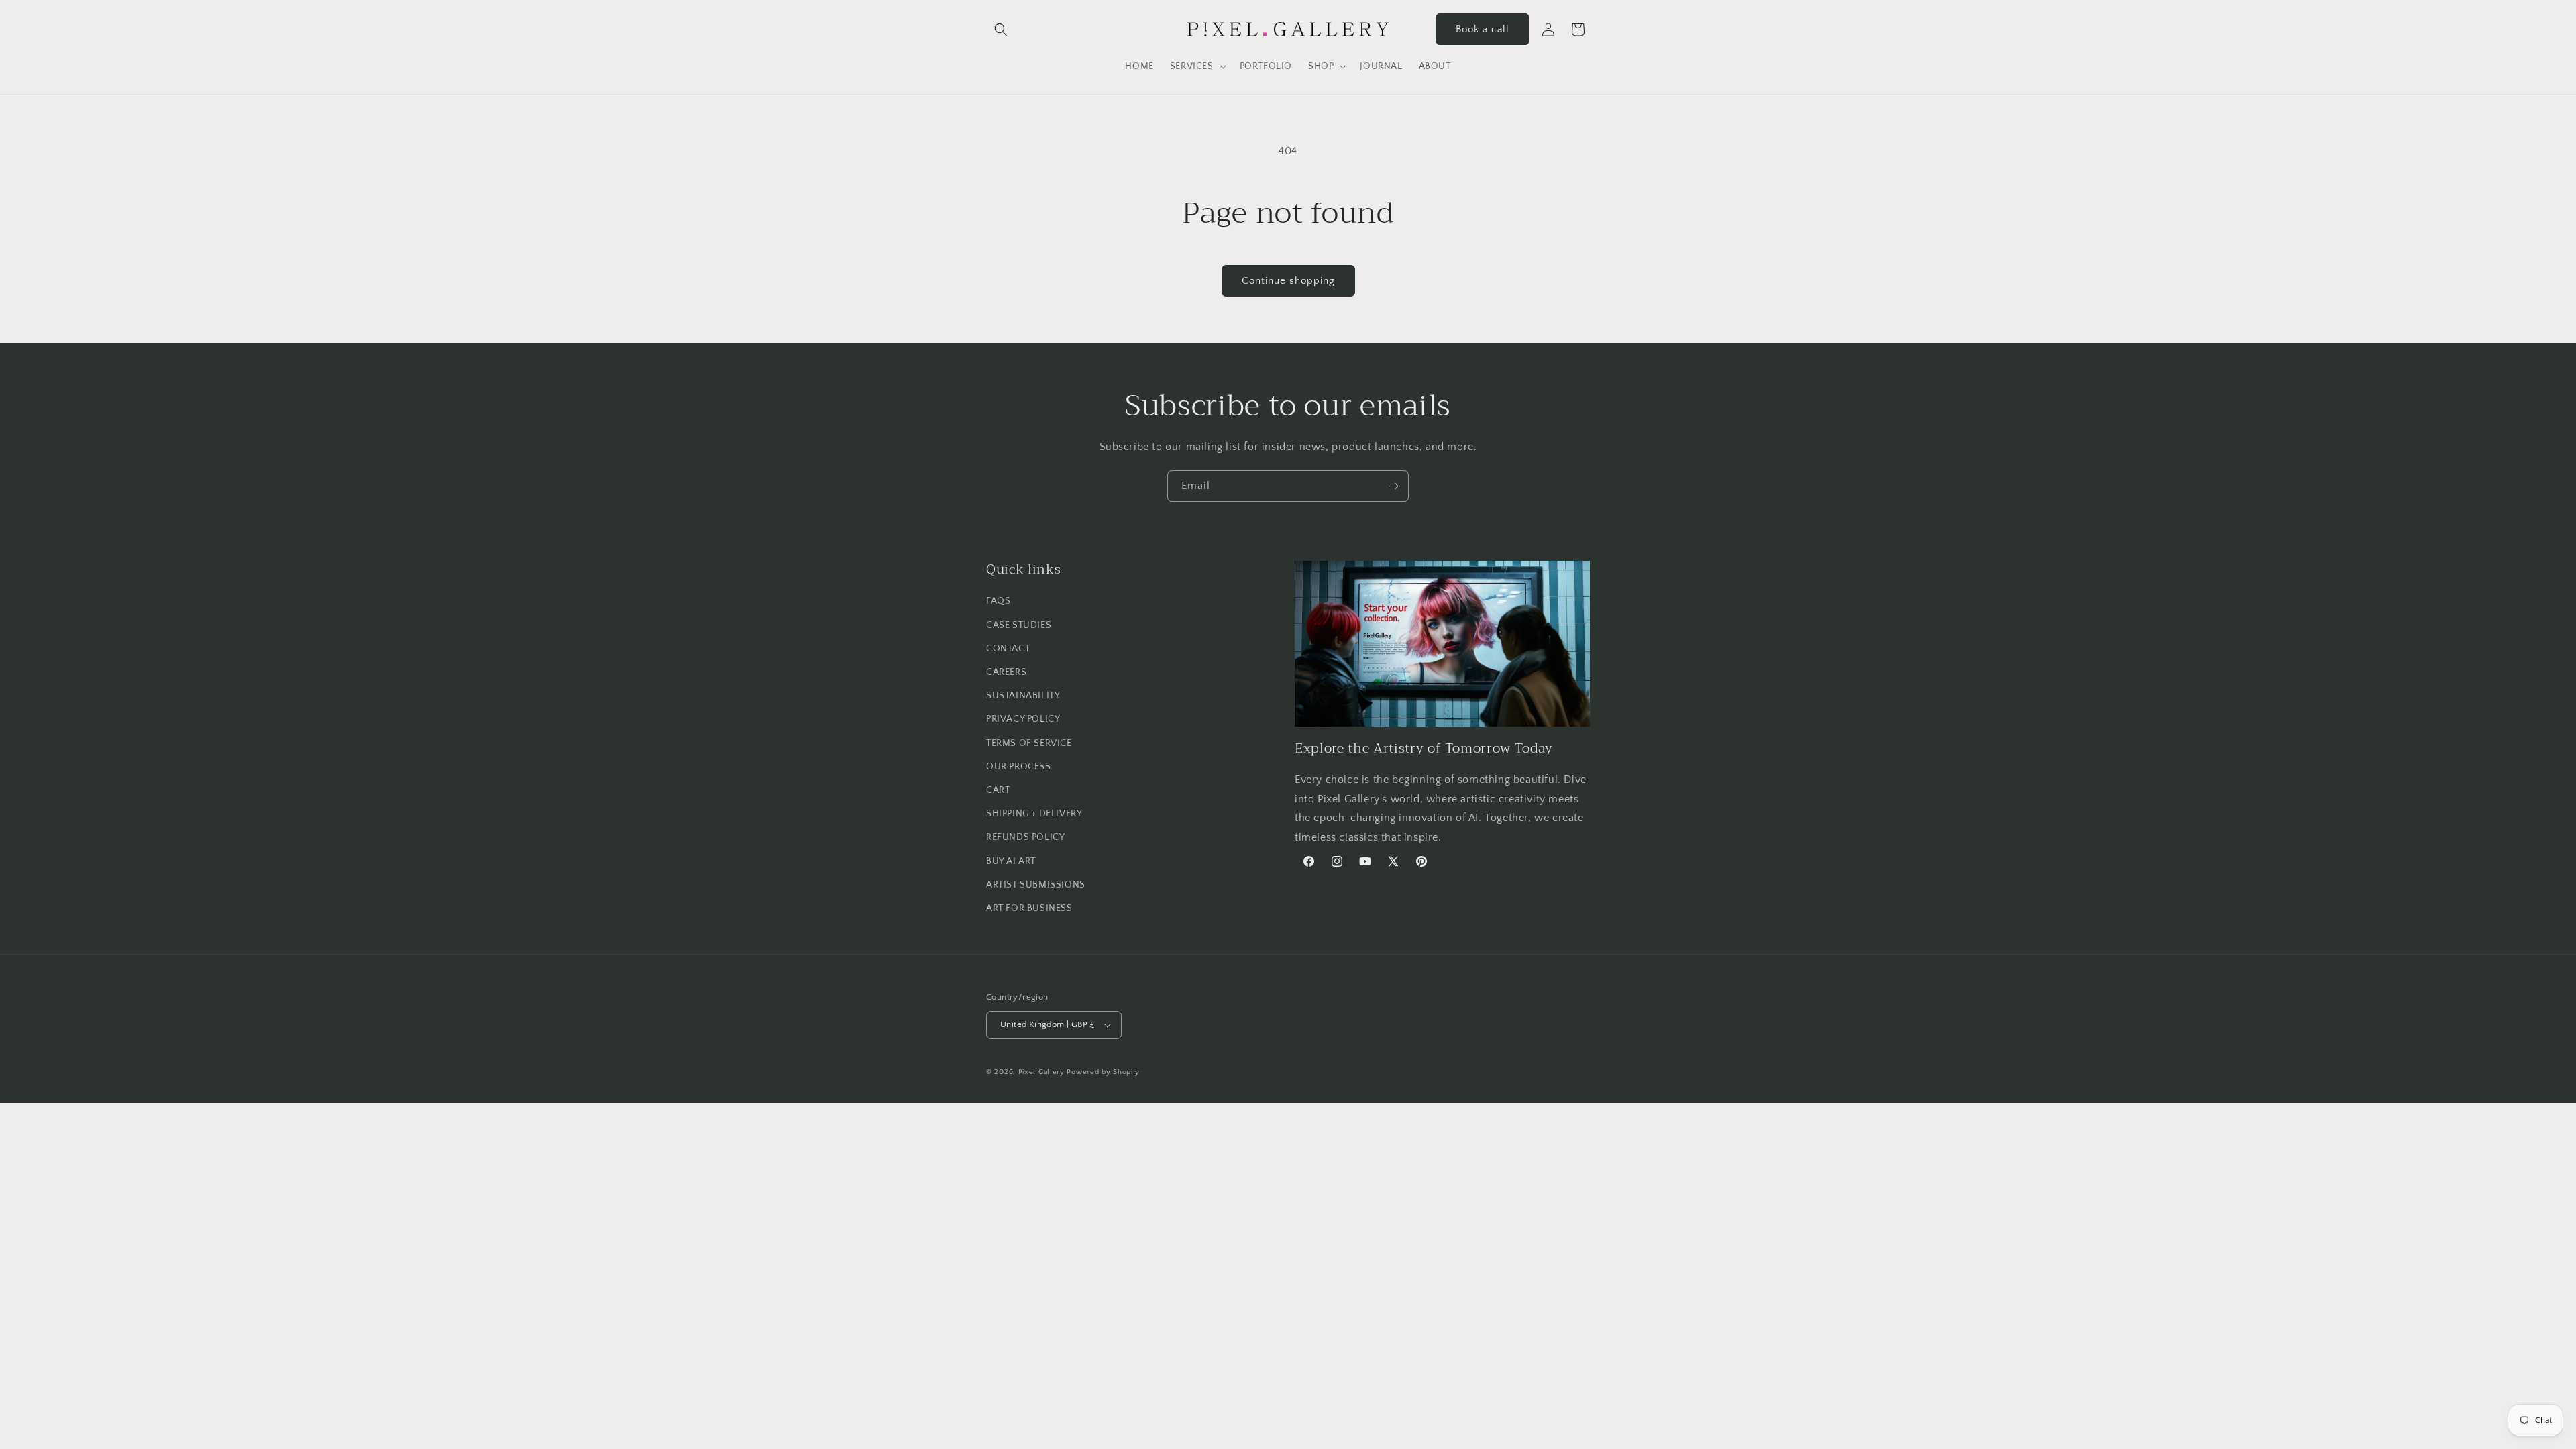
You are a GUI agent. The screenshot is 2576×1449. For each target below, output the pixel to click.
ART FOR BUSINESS (1029, 908)
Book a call (1483, 29)
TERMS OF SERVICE (1029, 743)
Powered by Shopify (1103, 1072)
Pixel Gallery (1041, 1072)
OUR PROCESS (1019, 767)
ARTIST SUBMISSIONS (1036, 885)
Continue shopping (1288, 281)
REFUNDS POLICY (1025, 837)
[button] (1001, 30)
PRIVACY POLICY (1023, 719)
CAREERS (1006, 672)
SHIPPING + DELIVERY (1034, 814)
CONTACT (1008, 649)
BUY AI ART (1011, 861)
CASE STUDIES (1019, 625)
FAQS (998, 601)
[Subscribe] (1393, 486)
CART (998, 790)
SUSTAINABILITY (1023, 696)
